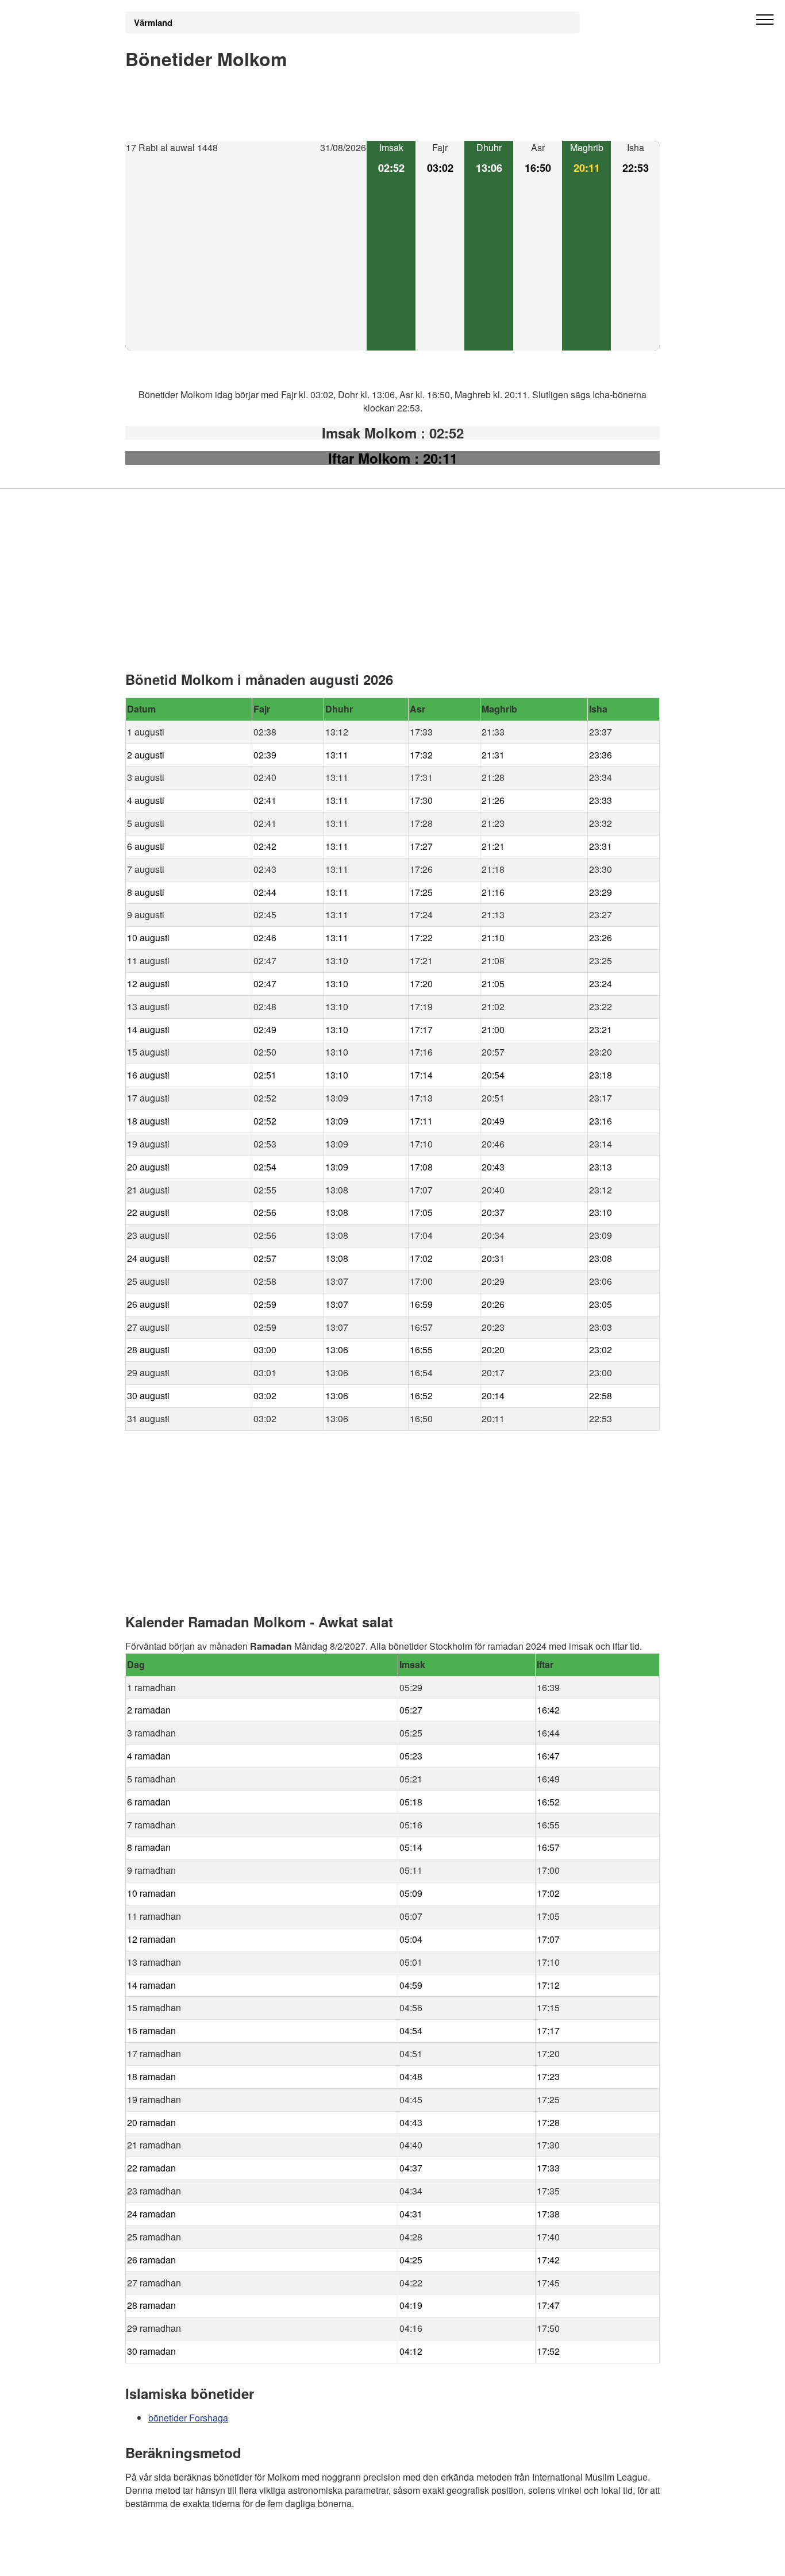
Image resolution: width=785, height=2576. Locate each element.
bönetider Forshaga (188, 2418)
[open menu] (765, 20)
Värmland (153, 22)
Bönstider (194, 2536)
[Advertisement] (246, 253)
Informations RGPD (165, 2560)
